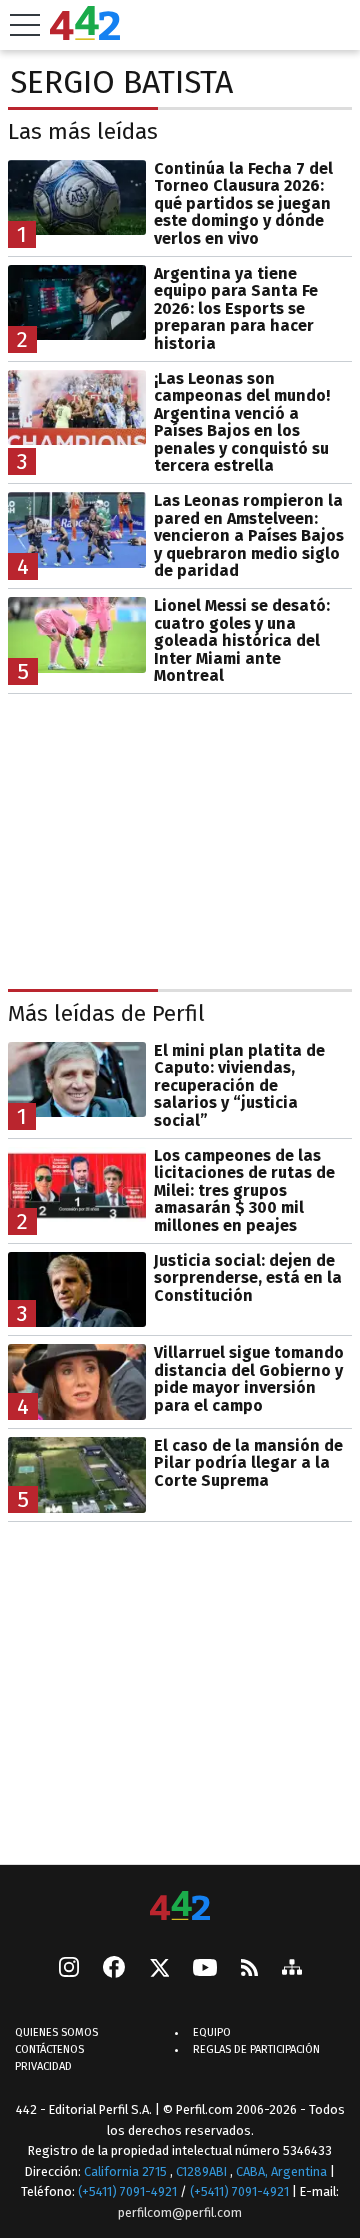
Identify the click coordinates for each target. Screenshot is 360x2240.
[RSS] (249, 1968)
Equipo (212, 2032)
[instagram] (69, 1969)
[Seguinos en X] (159, 1969)
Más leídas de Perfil (106, 1013)
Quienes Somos (56, 2032)
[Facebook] (114, 1969)
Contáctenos (49, 2049)
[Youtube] (205, 1968)
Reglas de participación (256, 2049)
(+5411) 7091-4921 (127, 2191)
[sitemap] (292, 1969)
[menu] (25, 25)
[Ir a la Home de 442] (85, 34)
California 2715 (127, 2170)
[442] (180, 1907)
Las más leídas (83, 131)
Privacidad (43, 2066)
